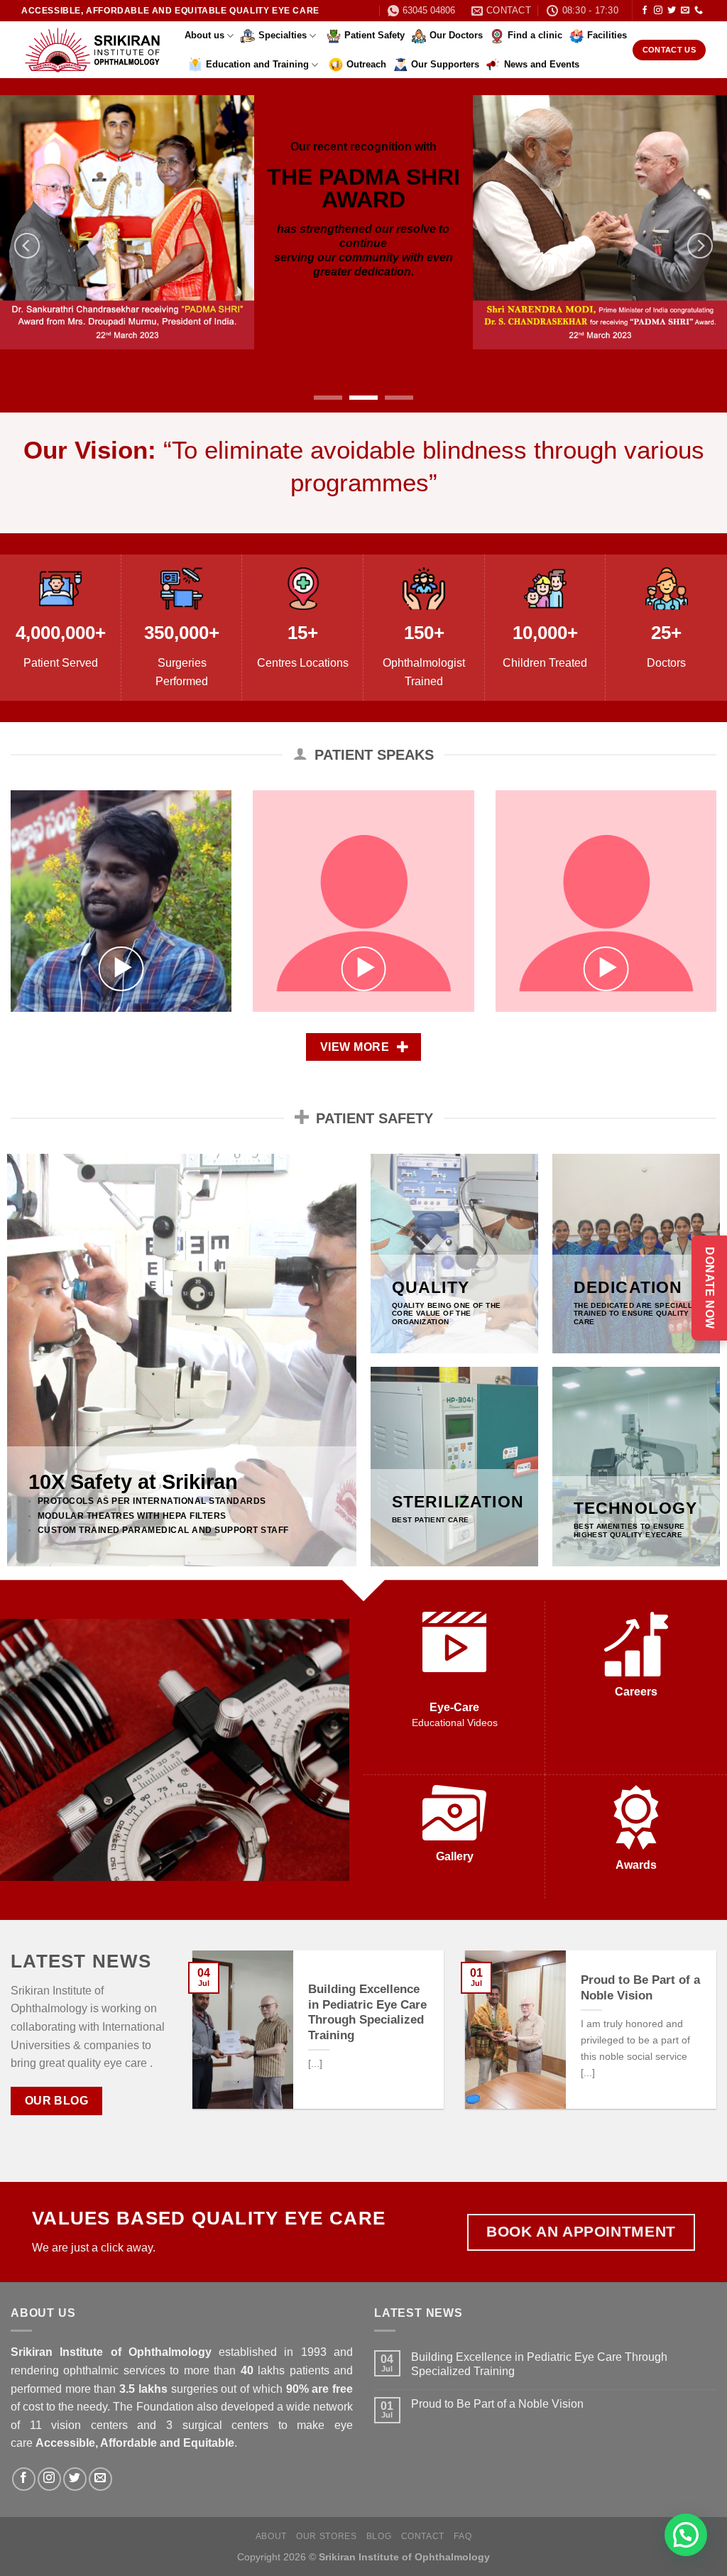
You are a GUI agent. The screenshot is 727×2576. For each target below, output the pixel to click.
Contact (423, 2536)
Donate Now (710, 1288)
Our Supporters (445, 64)
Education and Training (257, 64)
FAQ (463, 2536)
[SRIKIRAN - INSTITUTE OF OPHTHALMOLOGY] (92, 50)
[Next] (700, 246)
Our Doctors (456, 35)
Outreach (366, 64)
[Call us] (699, 11)
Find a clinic (535, 35)
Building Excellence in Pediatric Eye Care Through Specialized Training (367, 2012)
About (271, 2536)
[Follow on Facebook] (645, 11)
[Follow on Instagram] (658, 11)
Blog (379, 2536)
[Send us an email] (685, 11)
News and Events (542, 64)
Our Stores (326, 2536)
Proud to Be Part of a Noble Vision (640, 1988)
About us (204, 35)
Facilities (607, 35)
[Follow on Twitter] (672, 11)
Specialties (283, 35)
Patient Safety (375, 35)
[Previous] (27, 246)
